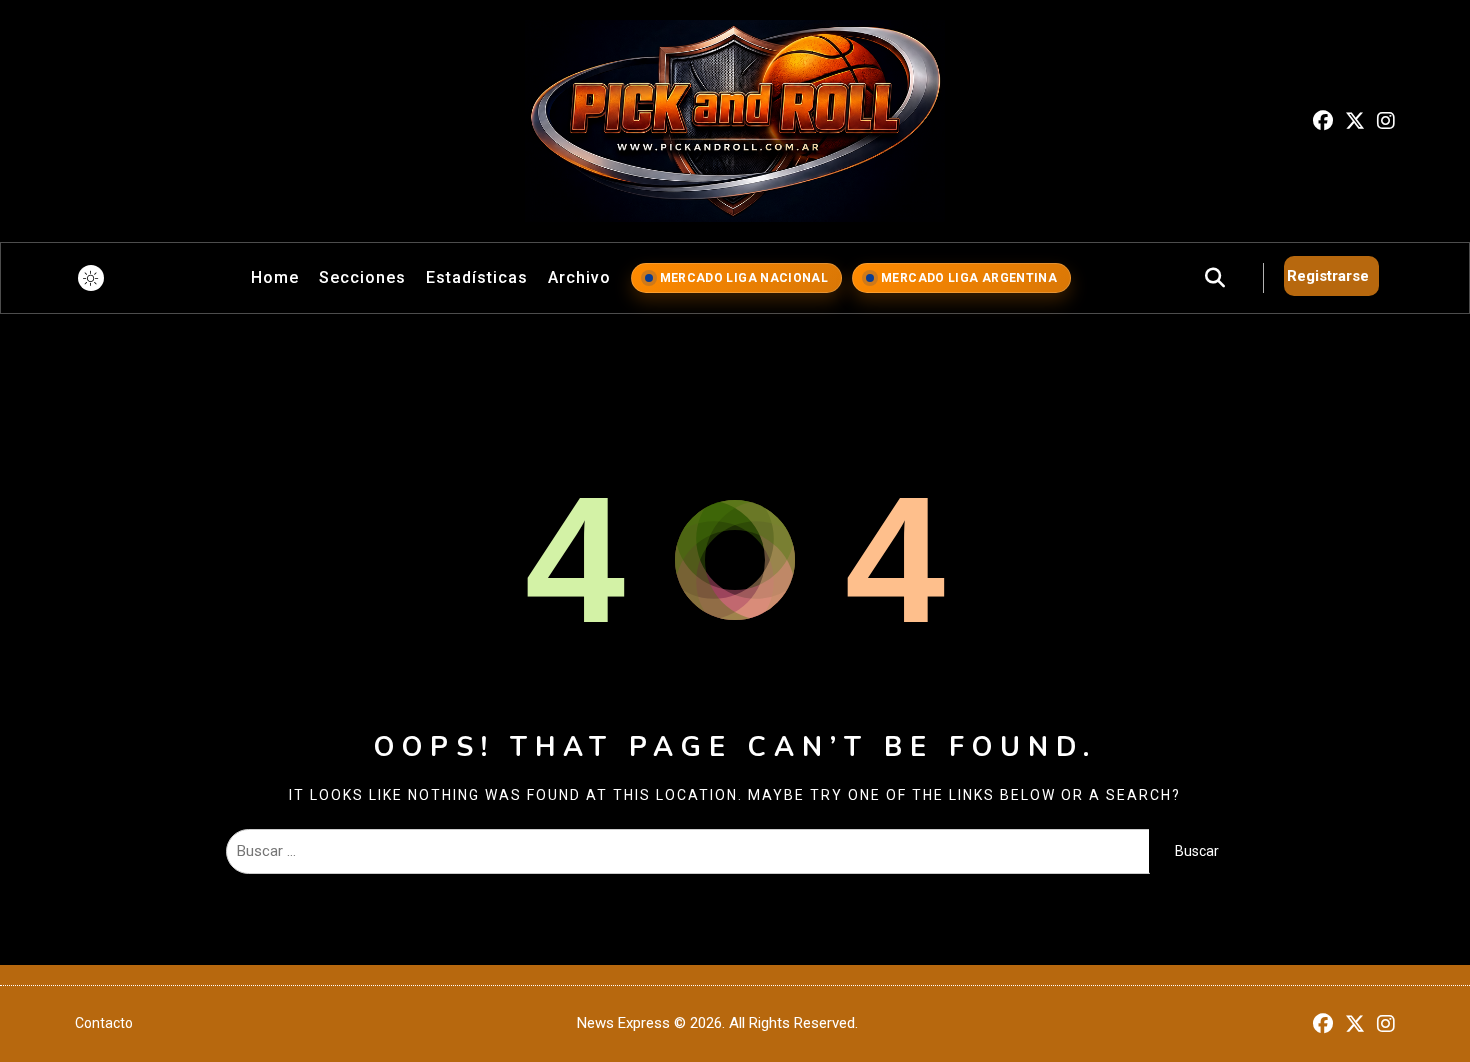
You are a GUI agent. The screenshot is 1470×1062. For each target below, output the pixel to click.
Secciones (362, 277)
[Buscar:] (687, 851)
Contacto (104, 1023)
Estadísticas (477, 277)
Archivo (579, 277)
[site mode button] (91, 278)
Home (275, 277)
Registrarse (1328, 276)
